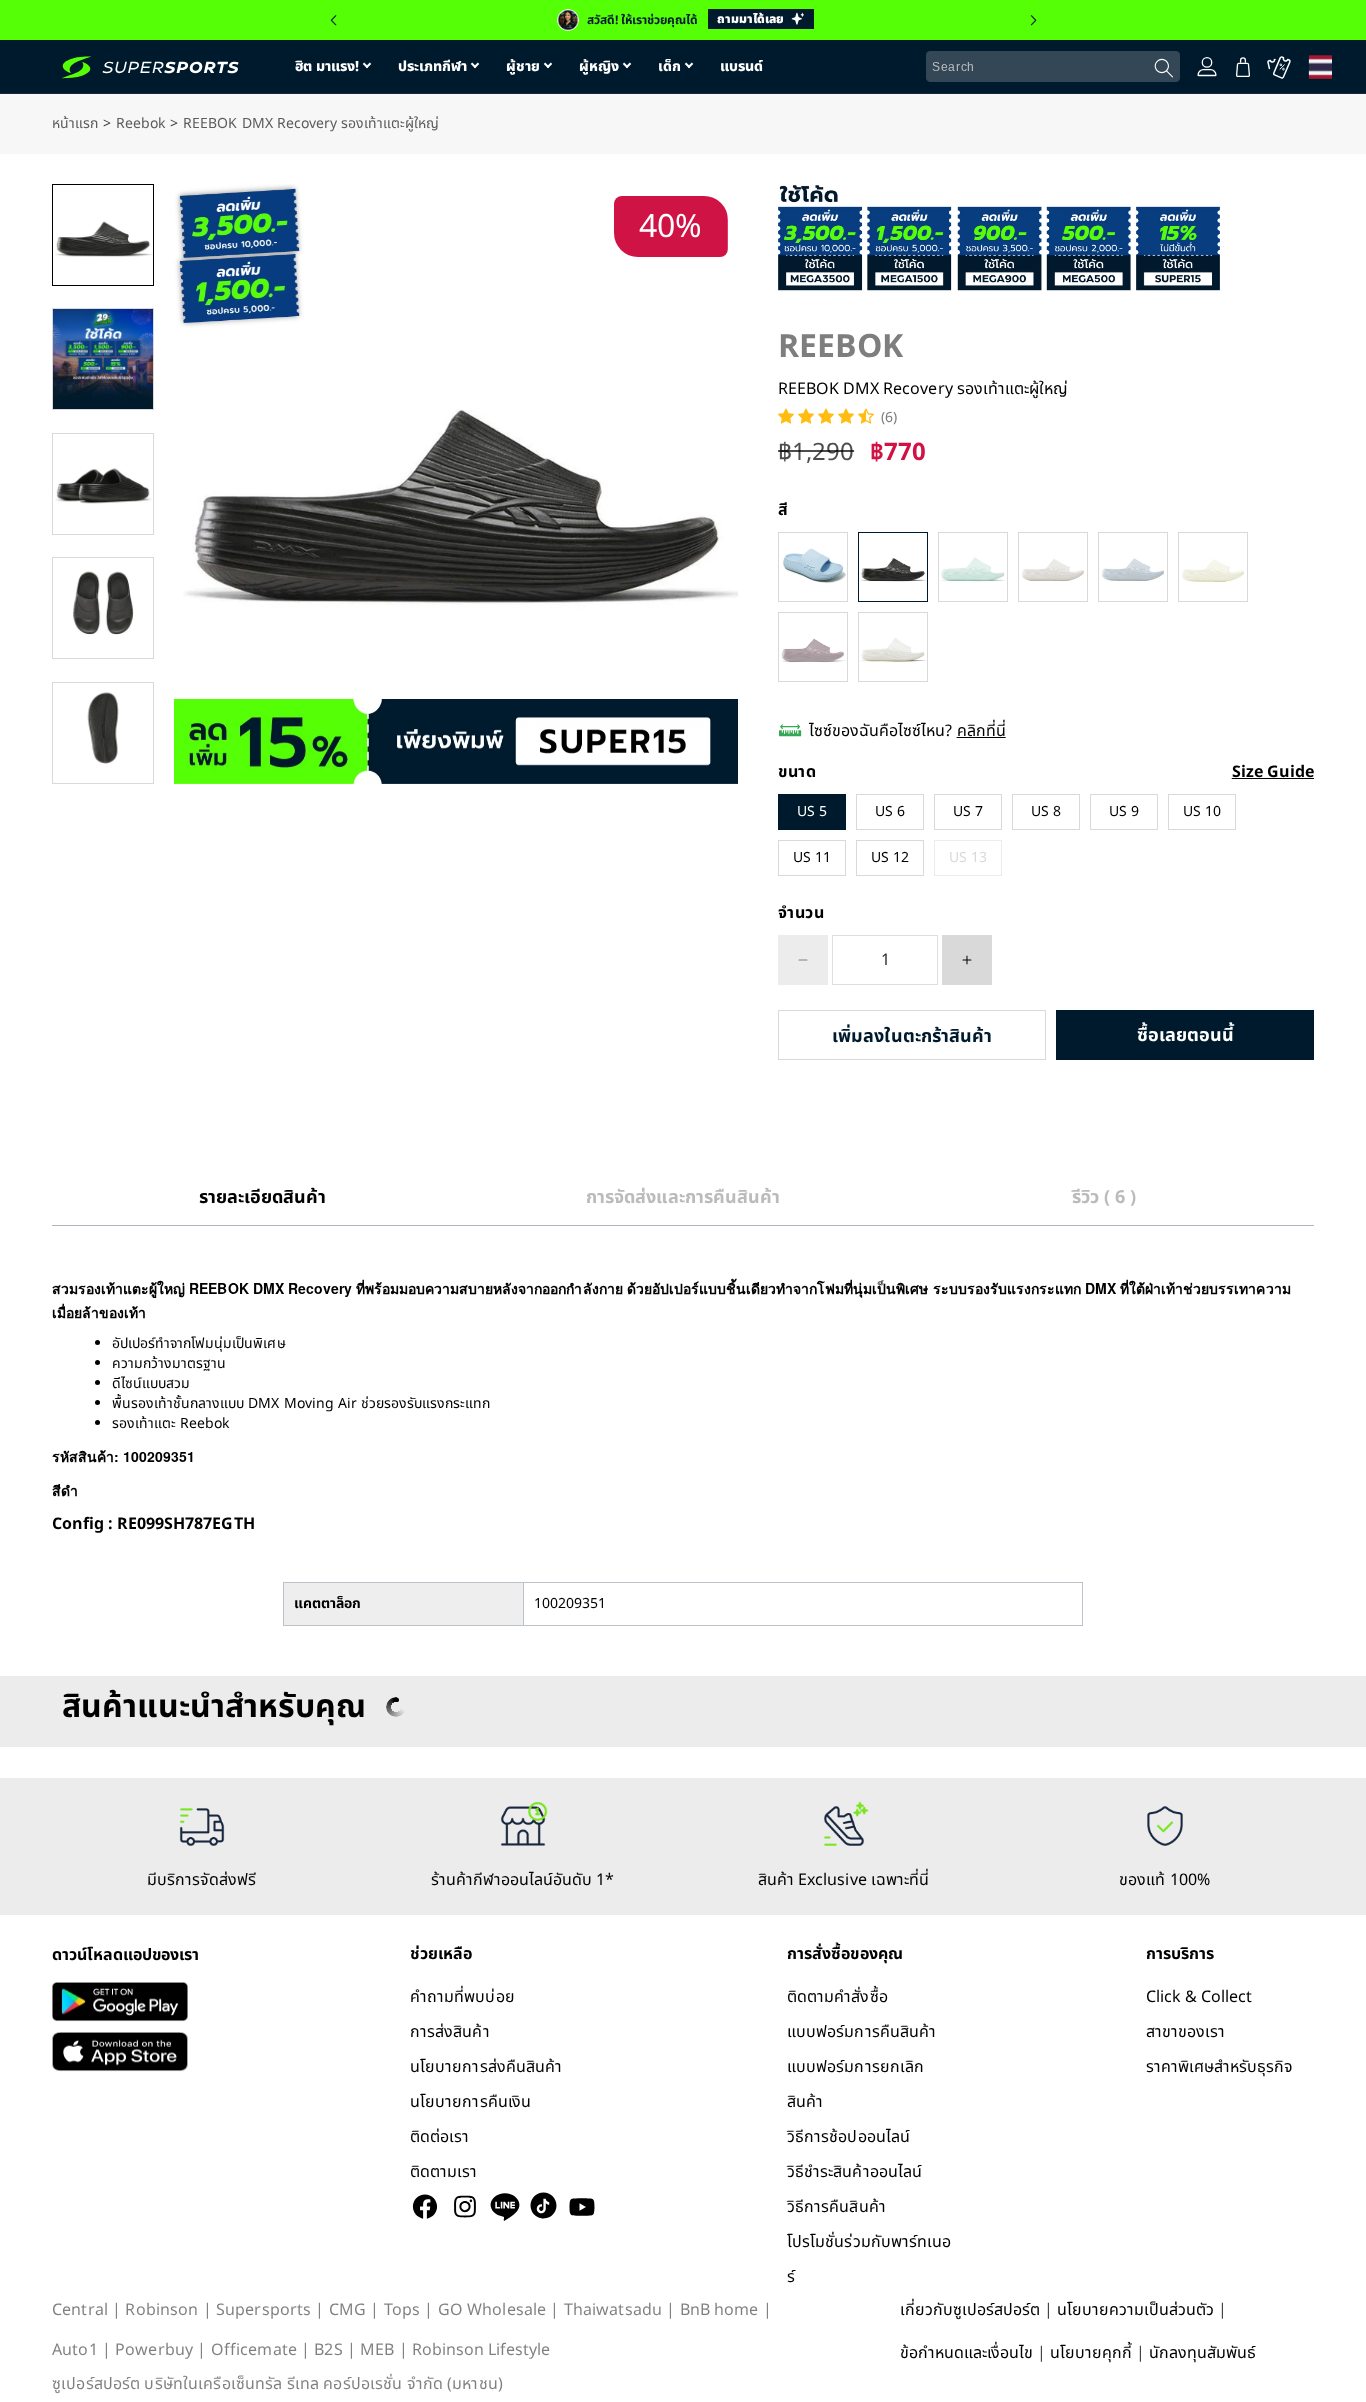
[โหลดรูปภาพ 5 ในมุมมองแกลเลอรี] (103, 733)
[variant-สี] (813, 567)
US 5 (812, 811)
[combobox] (1053, 67)
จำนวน (801, 913)
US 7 (968, 811)
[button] (333, 20)
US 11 (812, 857)
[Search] (1164, 68)
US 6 (890, 811)
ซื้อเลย (1185, 1035)
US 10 (1202, 811)
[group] (683, 20)
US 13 (968, 857)
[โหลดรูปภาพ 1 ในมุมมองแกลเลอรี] (103, 235)
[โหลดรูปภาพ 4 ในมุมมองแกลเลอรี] (103, 608)
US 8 (1046, 811)
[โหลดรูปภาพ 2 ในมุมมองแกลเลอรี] (103, 359)
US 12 (890, 857)
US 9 (1124, 811)
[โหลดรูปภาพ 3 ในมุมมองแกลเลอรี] (103, 484)
